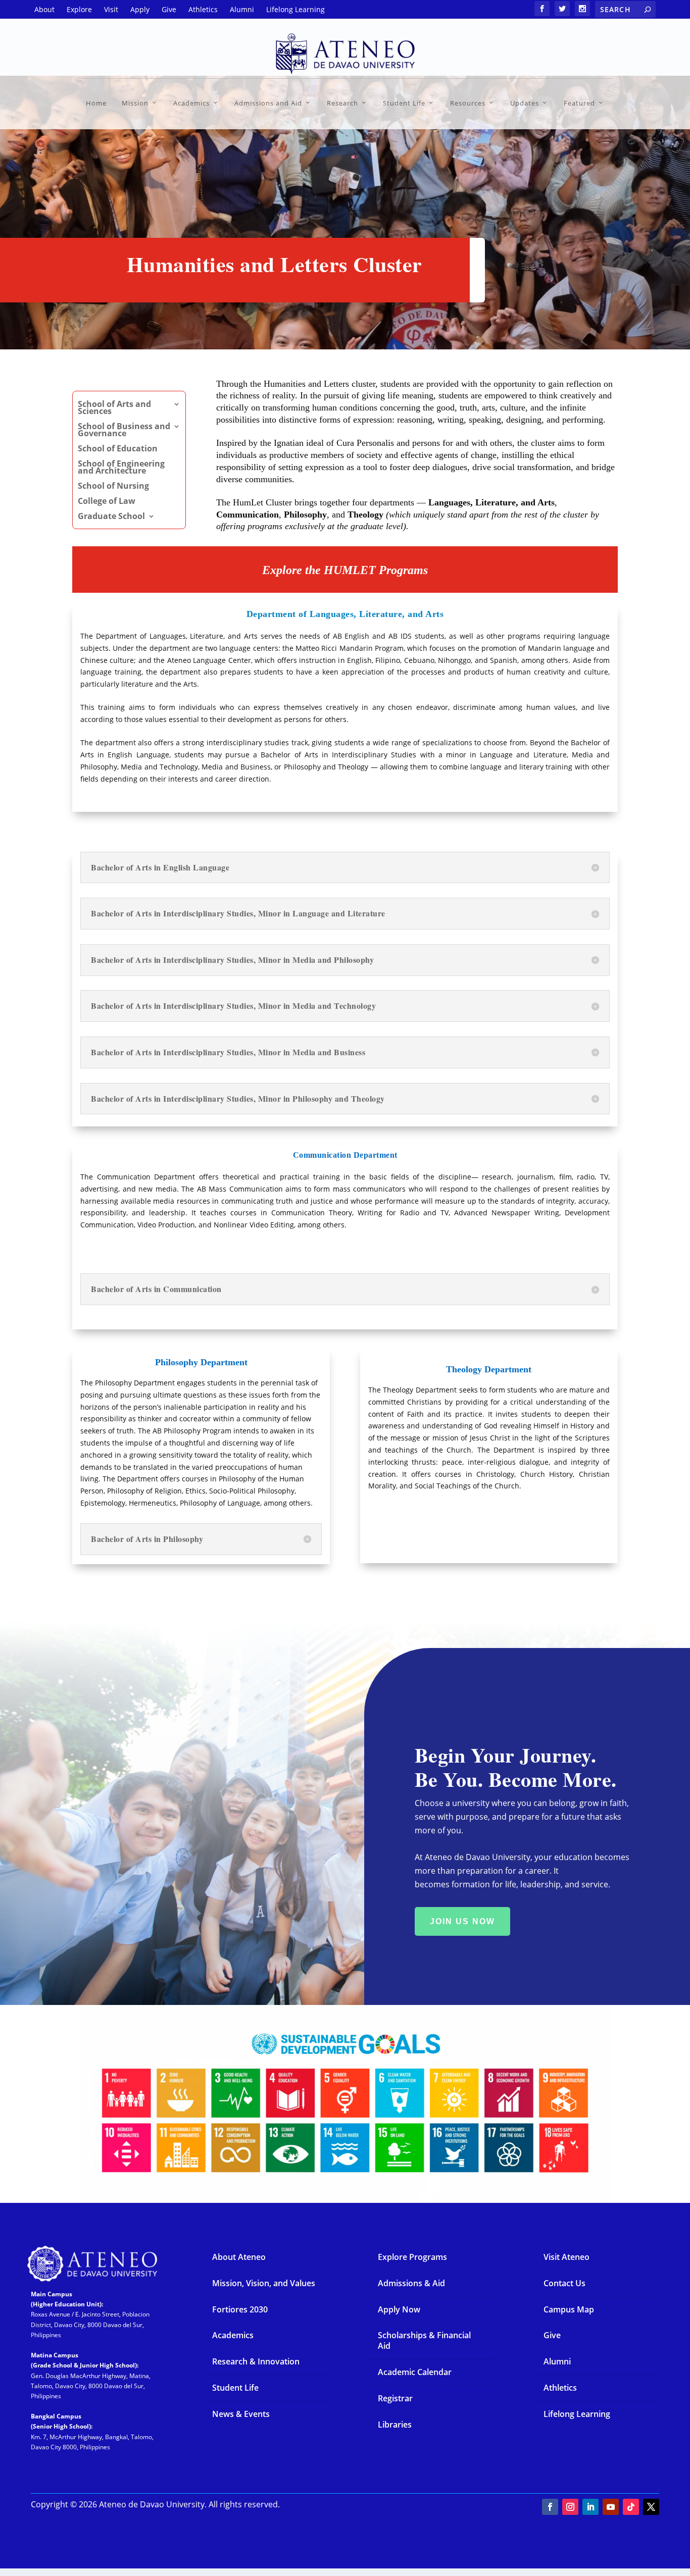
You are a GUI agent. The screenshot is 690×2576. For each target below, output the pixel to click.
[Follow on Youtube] (611, 2507)
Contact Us (564, 2283)
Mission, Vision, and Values (264, 2283)
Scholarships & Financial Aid (424, 2340)
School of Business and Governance (124, 431)
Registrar (395, 2398)
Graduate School (111, 517)
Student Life (404, 103)
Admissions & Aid (411, 2283)
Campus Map (569, 2309)
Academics (191, 103)
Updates (525, 103)
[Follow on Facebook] (550, 2507)
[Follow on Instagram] (570, 2507)
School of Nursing (113, 487)
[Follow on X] (651, 2507)
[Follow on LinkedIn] (590, 2507)
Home (96, 103)
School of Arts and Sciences (114, 408)
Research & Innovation (256, 2361)
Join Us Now (462, 1921)
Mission (135, 103)
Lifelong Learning (577, 2414)
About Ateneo (239, 2257)
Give (552, 2335)
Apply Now (399, 2309)
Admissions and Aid (268, 103)
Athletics (560, 2388)
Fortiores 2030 (240, 2309)
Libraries (395, 2425)
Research (342, 103)
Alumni (557, 2361)
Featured (579, 103)
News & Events (241, 2414)
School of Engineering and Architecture (121, 468)
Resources (468, 103)
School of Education (118, 449)
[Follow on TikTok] (631, 2507)
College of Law (107, 502)
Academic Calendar (415, 2372)
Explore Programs (412, 2257)
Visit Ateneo (566, 2257)
